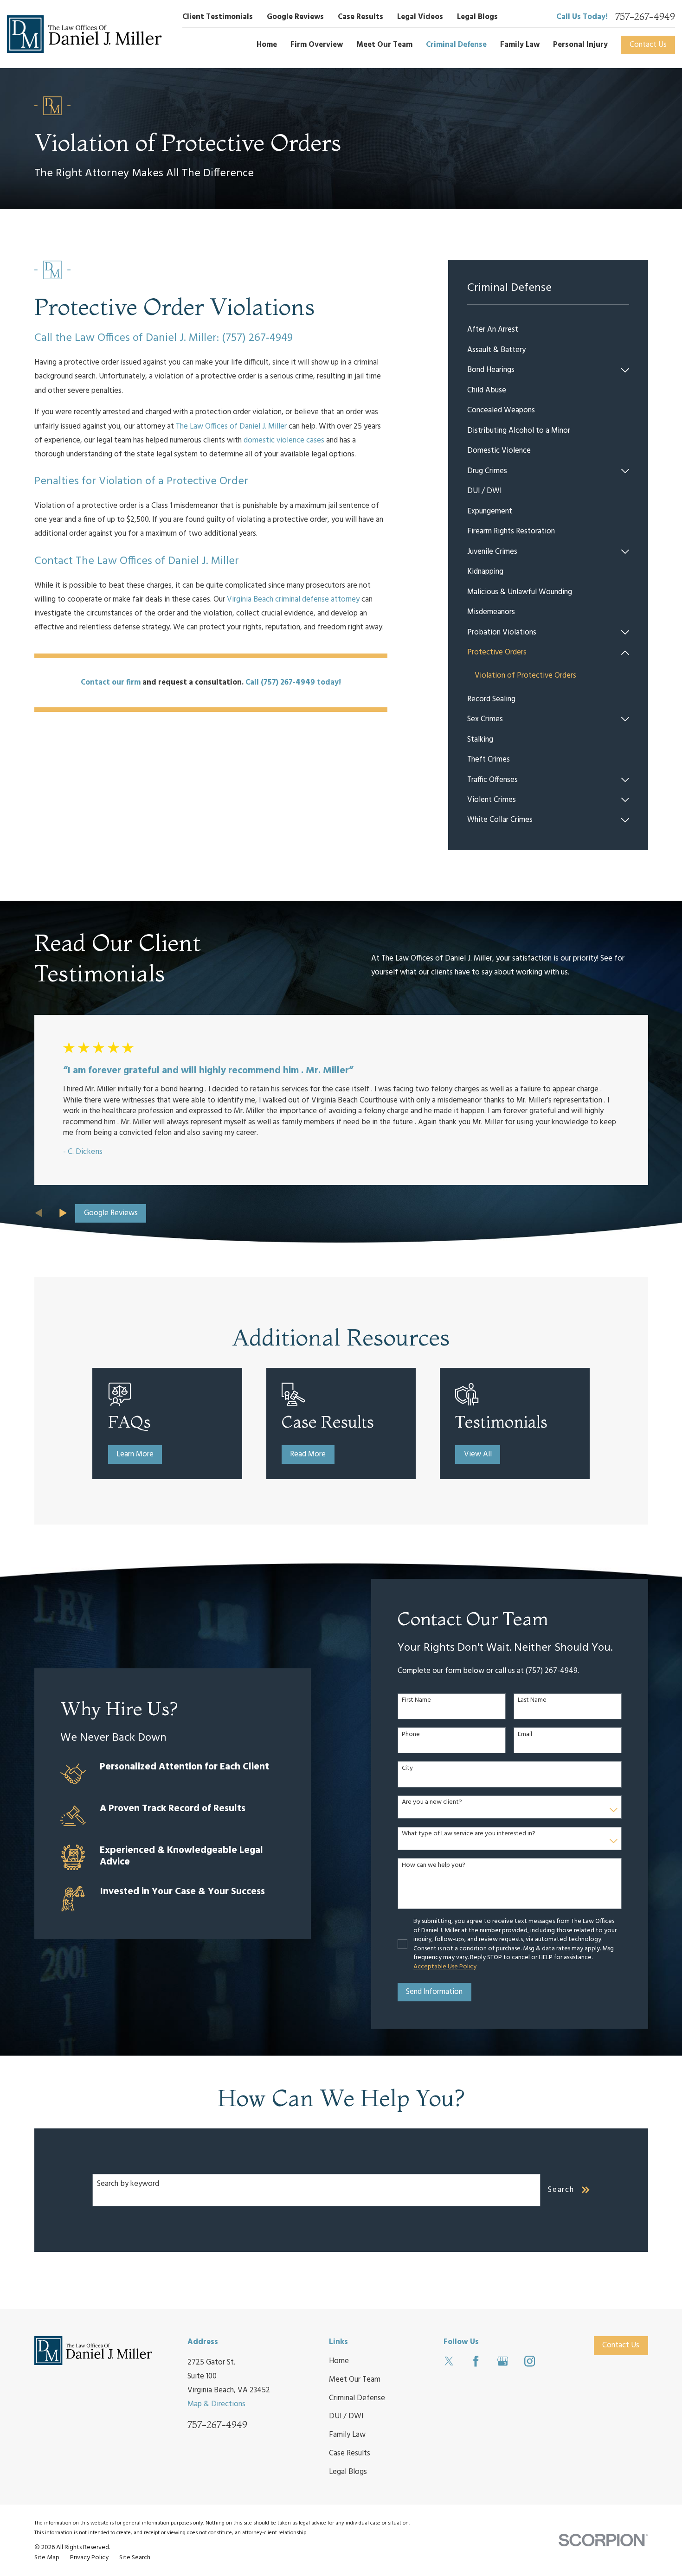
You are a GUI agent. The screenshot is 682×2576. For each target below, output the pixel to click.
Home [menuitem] (267, 45)
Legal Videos (420, 17)
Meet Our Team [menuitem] (384, 45)
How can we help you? (434, 1866)
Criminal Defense (357, 2398)
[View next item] (63, 1213)
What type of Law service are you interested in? (469, 1834)
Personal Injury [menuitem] (580, 45)
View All (478, 1454)
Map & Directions (216, 2404)
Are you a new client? (432, 1803)
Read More (308, 1454)
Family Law (347, 2435)
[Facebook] (476, 2361)
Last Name (532, 1701)
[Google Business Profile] (503, 2361)
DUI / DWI (346, 2416)
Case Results (360, 17)
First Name (416, 1701)
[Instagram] (530, 2361)
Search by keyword (128, 2184)
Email (525, 1735)
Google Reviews (295, 17)
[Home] (84, 34)
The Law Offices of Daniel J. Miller (231, 426)
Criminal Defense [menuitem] (456, 45)
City (407, 1769)
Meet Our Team (355, 2380)
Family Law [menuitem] (520, 45)
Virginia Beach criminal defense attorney (293, 599)
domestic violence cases (284, 440)
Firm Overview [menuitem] (317, 45)
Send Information (434, 1992)
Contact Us (648, 45)
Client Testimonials (218, 17)
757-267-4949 (645, 17)
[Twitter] (449, 2361)
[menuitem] (548, 330)
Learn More (135, 1454)
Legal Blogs (477, 17)
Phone (411, 1735)
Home (339, 2361)
